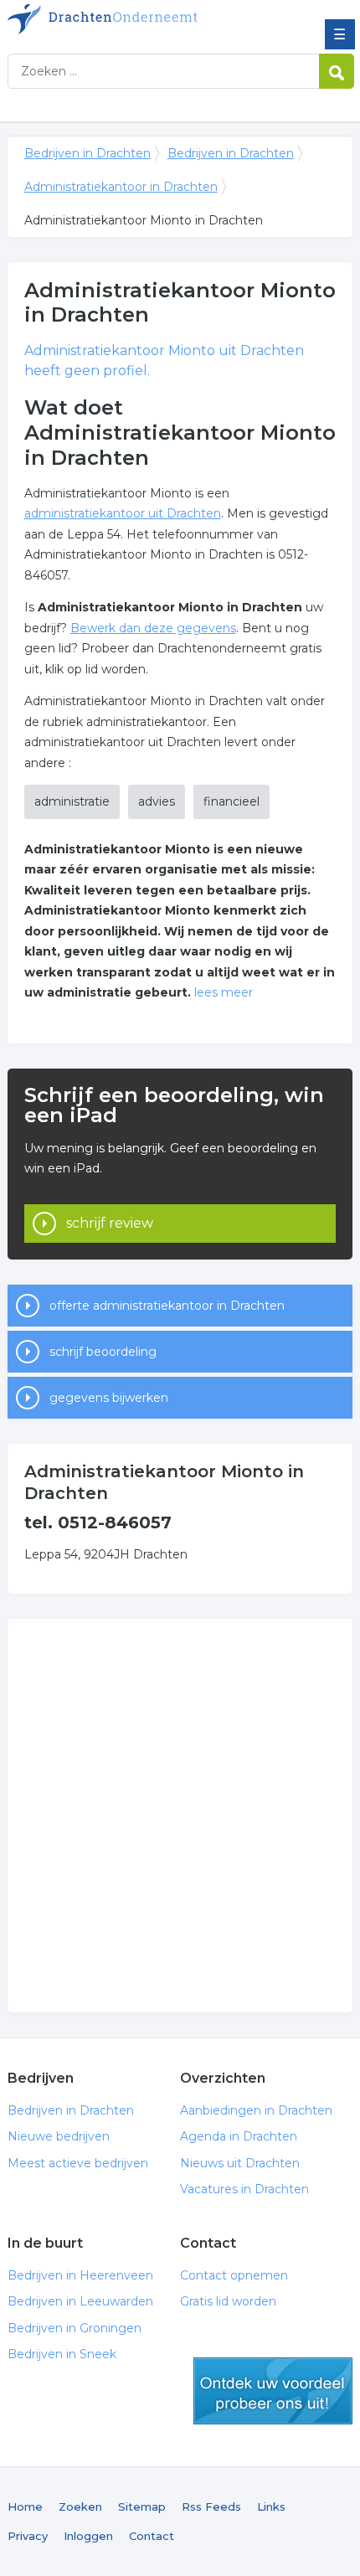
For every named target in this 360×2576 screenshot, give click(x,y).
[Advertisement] (180, 1816)
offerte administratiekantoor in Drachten (167, 1306)
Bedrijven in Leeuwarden (80, 2301)
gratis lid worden (273, 2391)
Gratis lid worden (228, 2301)
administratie (72, 801)
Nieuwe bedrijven (59, 2136)
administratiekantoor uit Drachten (123, 513)
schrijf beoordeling (103, 1352)
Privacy (28, 2536)
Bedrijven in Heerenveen (80, 2275)
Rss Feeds (211, 2506)
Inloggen (88, 2536)
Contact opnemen (234, 2275)
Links (271, 2506)
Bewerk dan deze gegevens (153, 628)
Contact (152, 2536)
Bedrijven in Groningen (75, 2328)
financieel (231, 801)
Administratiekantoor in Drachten (121, 187)
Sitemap (142, 2506)
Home (25, 2506)
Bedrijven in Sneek (62, 2354)
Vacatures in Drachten (244, 2189)
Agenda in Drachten (239, 2136)
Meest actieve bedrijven (78, 2163)
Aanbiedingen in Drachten (256, 2110)
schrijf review (110, 1223)
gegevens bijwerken (109, 1398)
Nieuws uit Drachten (240, 2163)
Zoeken (80, 2506)
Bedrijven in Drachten (129, 19)
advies (157, 801)
